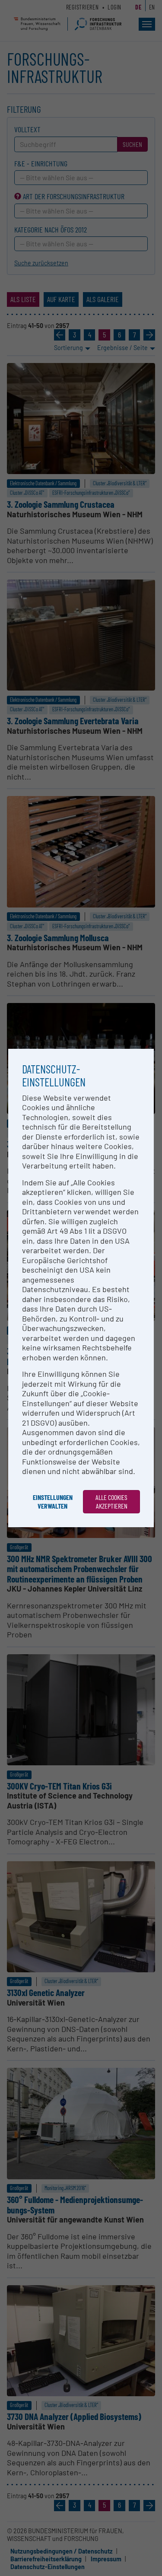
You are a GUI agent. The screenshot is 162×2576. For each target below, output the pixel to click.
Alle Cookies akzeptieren (111, 1501)
